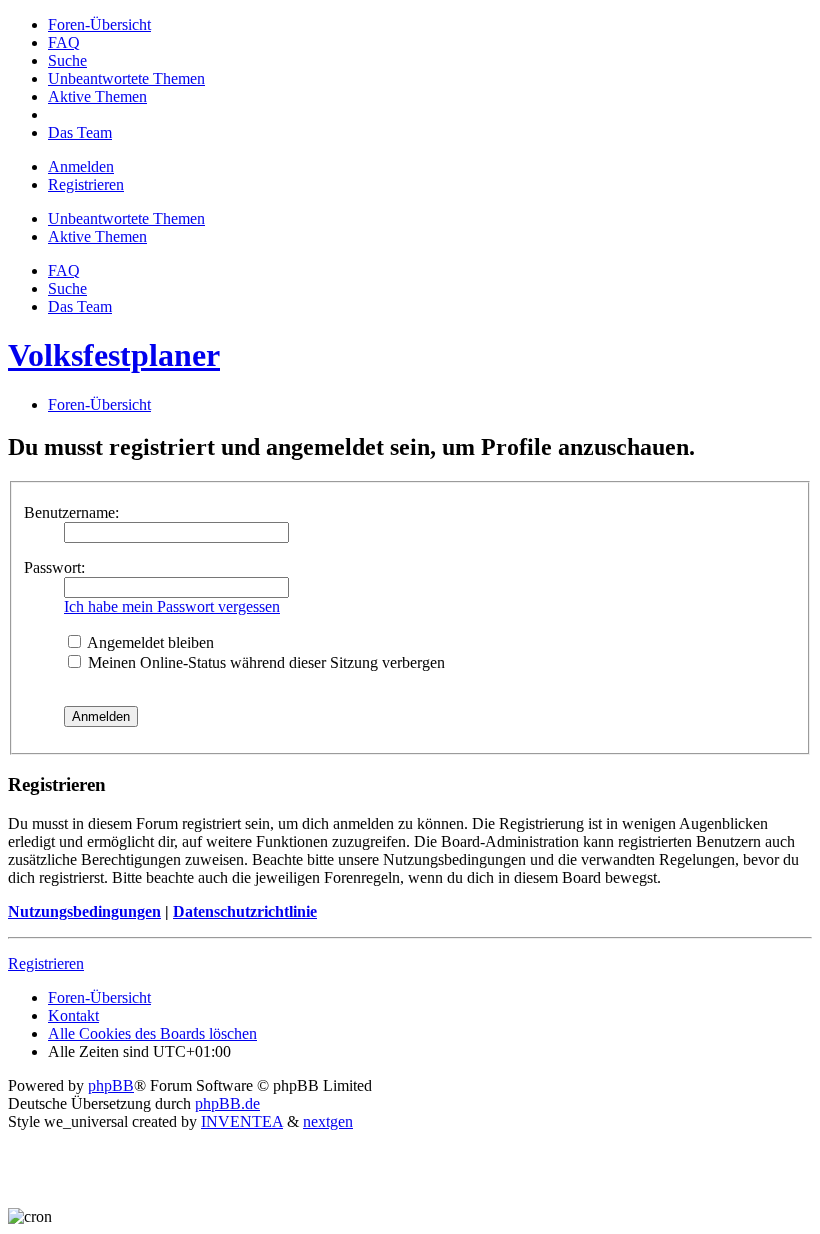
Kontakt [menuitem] (73, 1015)
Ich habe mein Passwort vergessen (172, 606)
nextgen (328, 1121)
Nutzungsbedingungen (84, 911)
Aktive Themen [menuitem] (97, 236)
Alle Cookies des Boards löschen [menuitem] (152, 1033)
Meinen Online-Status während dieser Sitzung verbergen (264, 662)
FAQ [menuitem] (64, 270)
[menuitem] (99, 24)
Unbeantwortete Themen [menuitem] (126, 218)
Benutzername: (71, 512)
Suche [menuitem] (67, 288)
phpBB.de (227, 1103)
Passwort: (54, 567)
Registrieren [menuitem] (86, 184)
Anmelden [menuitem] (81, 166)
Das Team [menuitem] (80, 306)
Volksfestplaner (114, 355)
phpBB (111, 1085)
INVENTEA (242, 1121)
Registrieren (46, 963)
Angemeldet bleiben (149, 642)
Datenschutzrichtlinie (245, 911)
